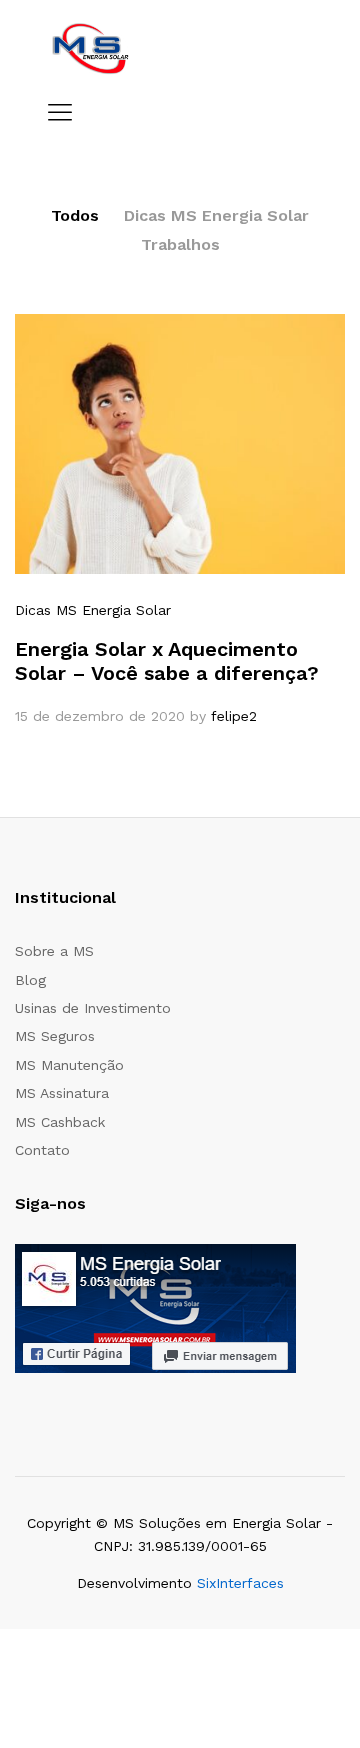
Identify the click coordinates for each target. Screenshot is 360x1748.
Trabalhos (180, 244)
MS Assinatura (62, 1093)
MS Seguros (55, 1036)
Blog (30, 980)
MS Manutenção (69, 1065)
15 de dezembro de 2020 (100, 716)
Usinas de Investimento (93, 1008)
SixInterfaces (240, 1583)
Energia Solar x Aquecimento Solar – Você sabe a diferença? (167, 661)
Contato (42, 1150)
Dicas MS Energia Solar (216, 215)
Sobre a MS (54, 951)
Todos (75, 215)
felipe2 (234, 716)
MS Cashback (60, 1122)
